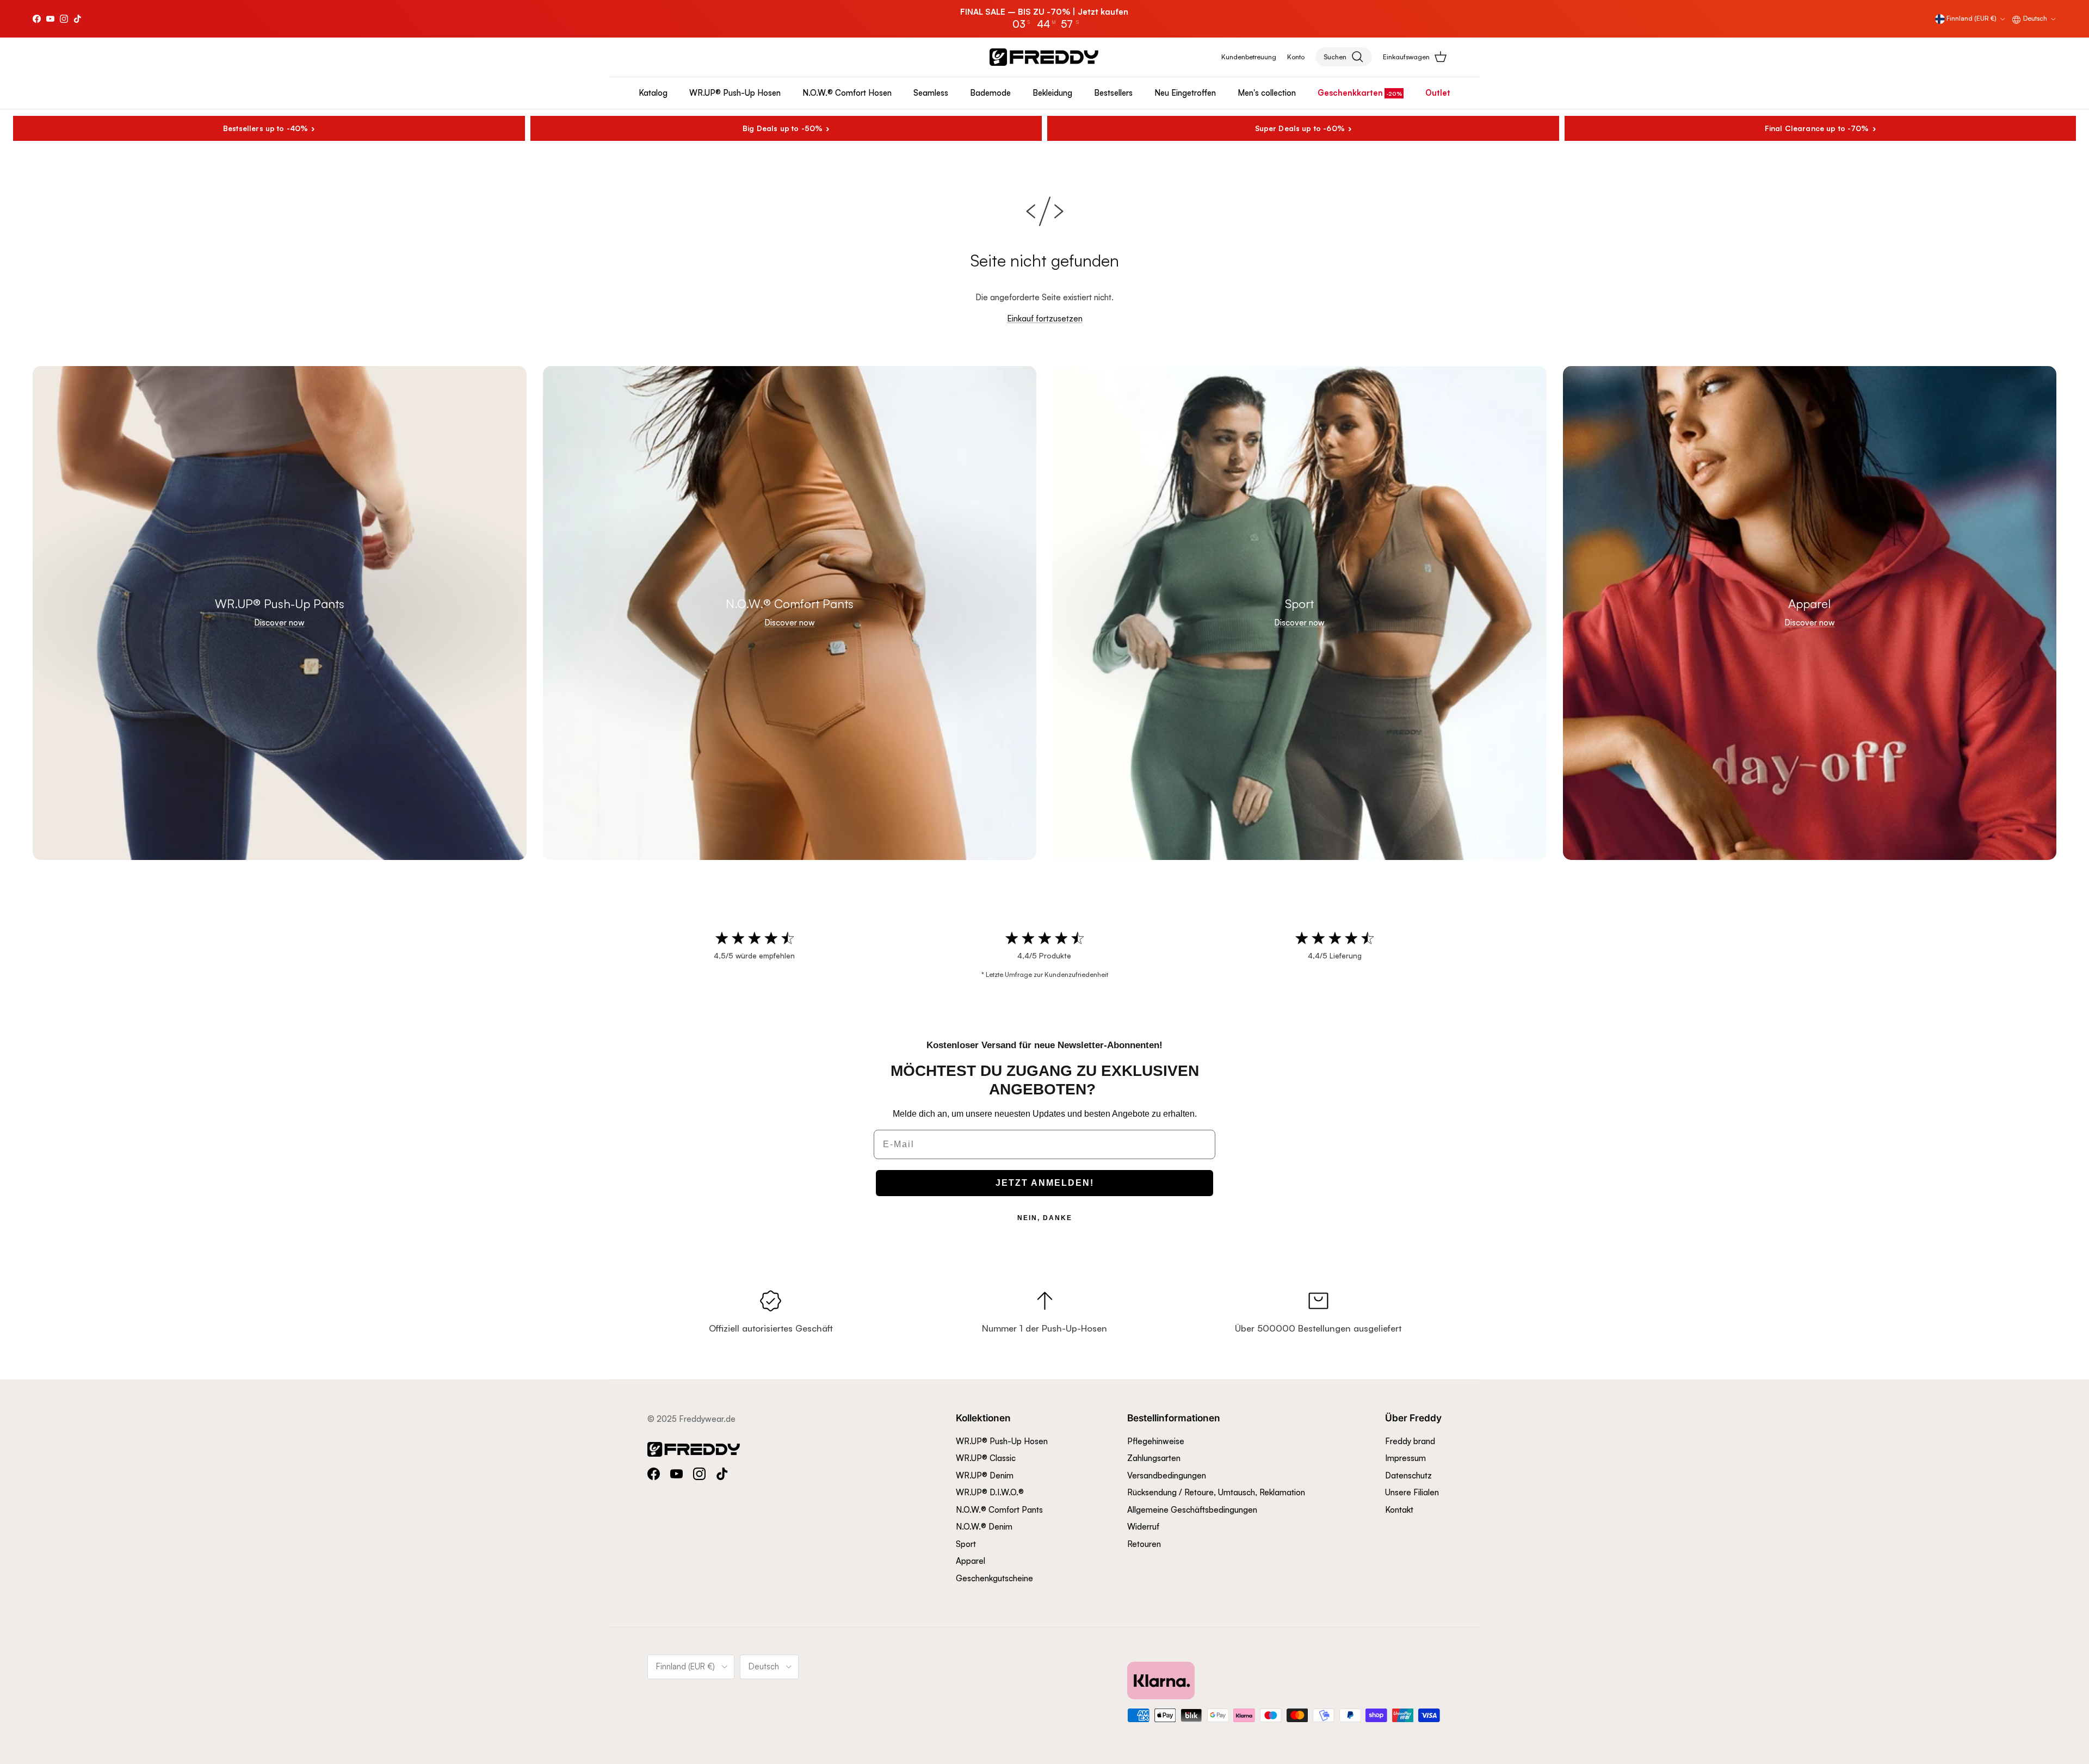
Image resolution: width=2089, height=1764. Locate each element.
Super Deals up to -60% (1300, 128)
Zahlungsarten (1154, 1458)
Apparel (971, 1561)
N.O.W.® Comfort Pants (999, 1510)
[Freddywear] (1044, 57)
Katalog (653, 93)
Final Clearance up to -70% (1817, 128)
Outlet (1438, 93)
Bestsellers (1113, 93)
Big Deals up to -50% (783, 128)
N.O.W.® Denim (984, 1527)
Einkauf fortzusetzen (1045, 318)
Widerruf (1143, 1527)
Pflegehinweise (1156, 1441)
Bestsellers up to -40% (265, 128)
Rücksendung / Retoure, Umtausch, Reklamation (1216, 1492)
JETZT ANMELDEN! (1045, 1183)
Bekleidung (1052, 93)
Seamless (931, 93)
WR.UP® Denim (985, 1475)
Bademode (990, 93)
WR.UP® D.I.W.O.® (990, 1492)
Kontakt (1399, 1510)
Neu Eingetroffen (1185, 93)
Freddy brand (1410, 1441)
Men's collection (1267, 93)
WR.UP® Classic (986, 1458)
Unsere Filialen (1412, 1492)
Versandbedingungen (1167, 1475)
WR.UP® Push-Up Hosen (735, 93)
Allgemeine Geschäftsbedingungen (1192, 1510)
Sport (966, 1544)
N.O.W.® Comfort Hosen (847, 93)
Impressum (1405, 1458)
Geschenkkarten (1350, 93)
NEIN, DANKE (1045, 1218)
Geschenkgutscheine (994, 1578)
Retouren (1144, 1544)
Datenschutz (1408, 1475)
